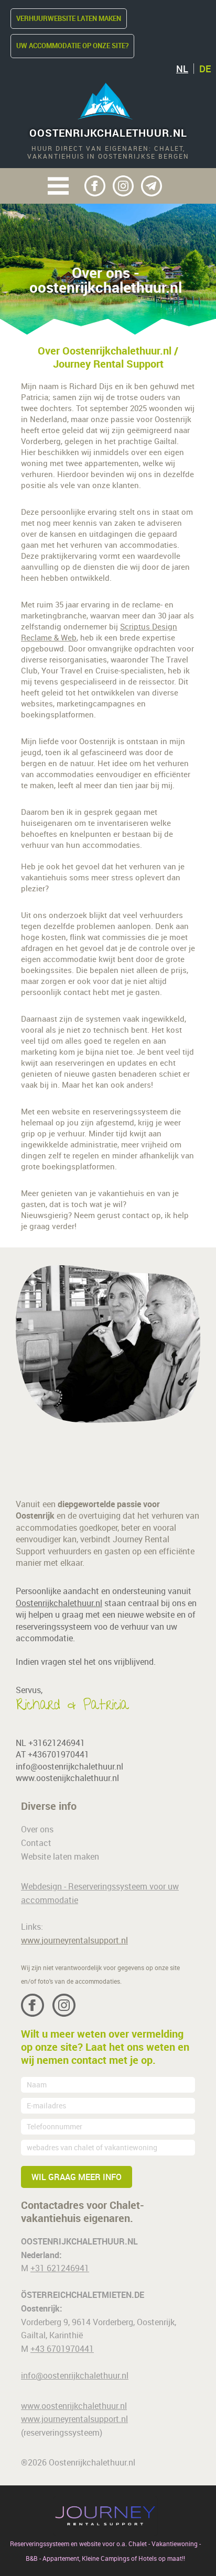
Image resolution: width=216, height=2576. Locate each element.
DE (205, 69)
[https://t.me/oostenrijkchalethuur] (152, 186)
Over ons (37, 1829)
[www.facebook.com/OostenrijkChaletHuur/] (95, 186)
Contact (36, 1843)
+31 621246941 (60, 2268)
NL (182, 69)
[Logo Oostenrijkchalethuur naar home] (105, 100)
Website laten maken (60, 1856)
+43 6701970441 (62, 2349)
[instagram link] (64, 2005)
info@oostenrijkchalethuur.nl (69, 1766)
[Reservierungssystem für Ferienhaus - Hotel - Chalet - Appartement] (105, 2516)
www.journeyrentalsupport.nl (74, 1940)
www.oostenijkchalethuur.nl (67, 1778)
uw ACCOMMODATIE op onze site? (72, 46)
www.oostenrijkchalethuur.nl (74, 2406)
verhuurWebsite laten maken (69, 18)
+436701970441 (58, 1754)
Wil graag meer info (77, 2177)
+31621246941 (57, 1743)
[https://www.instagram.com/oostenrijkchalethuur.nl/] (123, 186)
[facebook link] (33, 2005)
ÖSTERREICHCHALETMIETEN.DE (83, 2295)
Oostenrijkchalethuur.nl (108, 133)
